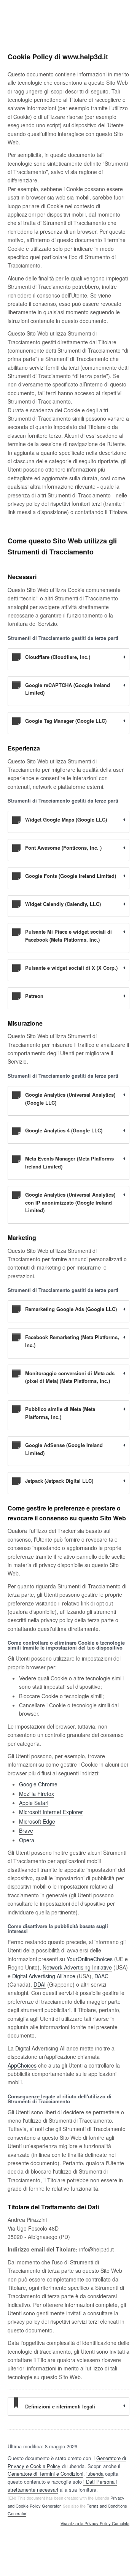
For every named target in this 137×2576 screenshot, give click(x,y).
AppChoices (22, 2065)
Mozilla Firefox (37, 1794)
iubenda (95, 2474)
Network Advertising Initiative (77, 1967)
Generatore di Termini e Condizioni (45, 2474)
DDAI (40, 1984)
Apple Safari (34, 1803)
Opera (27, 1840)
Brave (26, 1830)
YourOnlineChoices (90, 1959)
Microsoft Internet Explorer (51, 1812)
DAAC (101, 1976)
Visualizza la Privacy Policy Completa (95, 2524)
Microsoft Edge (37, 1821)
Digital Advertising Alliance (44, 1976)
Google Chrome (38, 1784)
